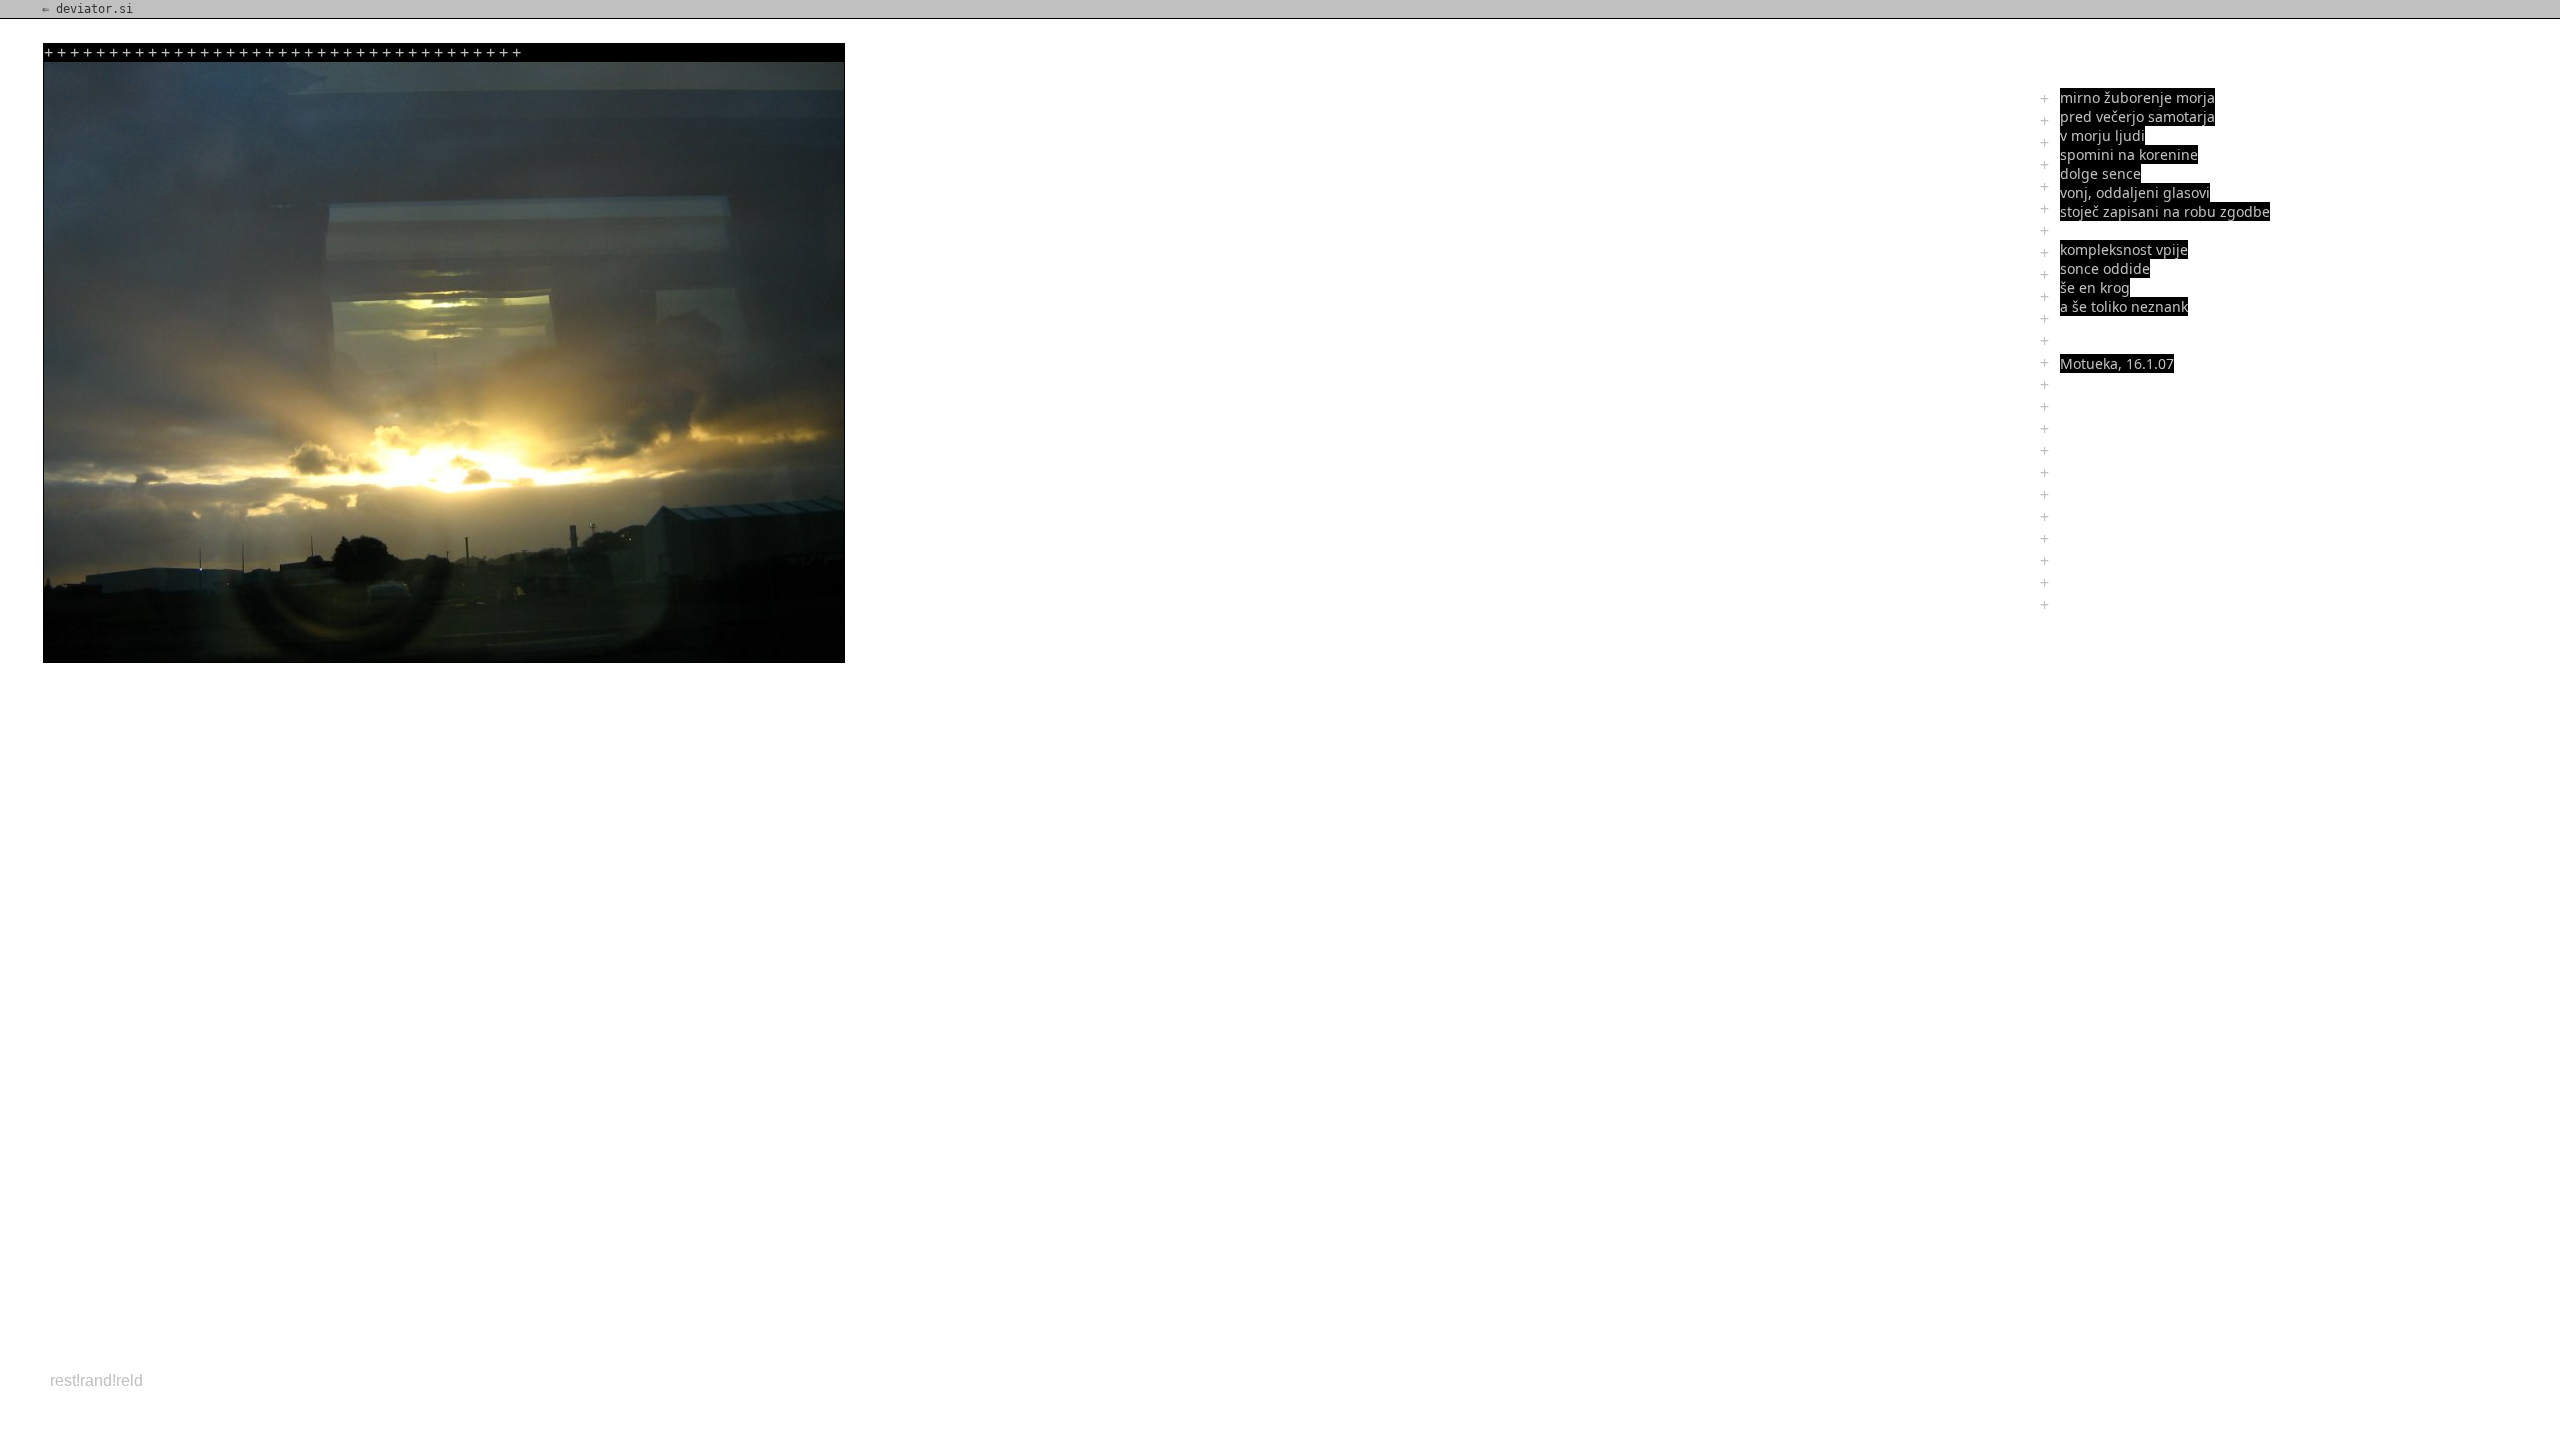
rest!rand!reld (96, 1380)
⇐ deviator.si (87, 9)
